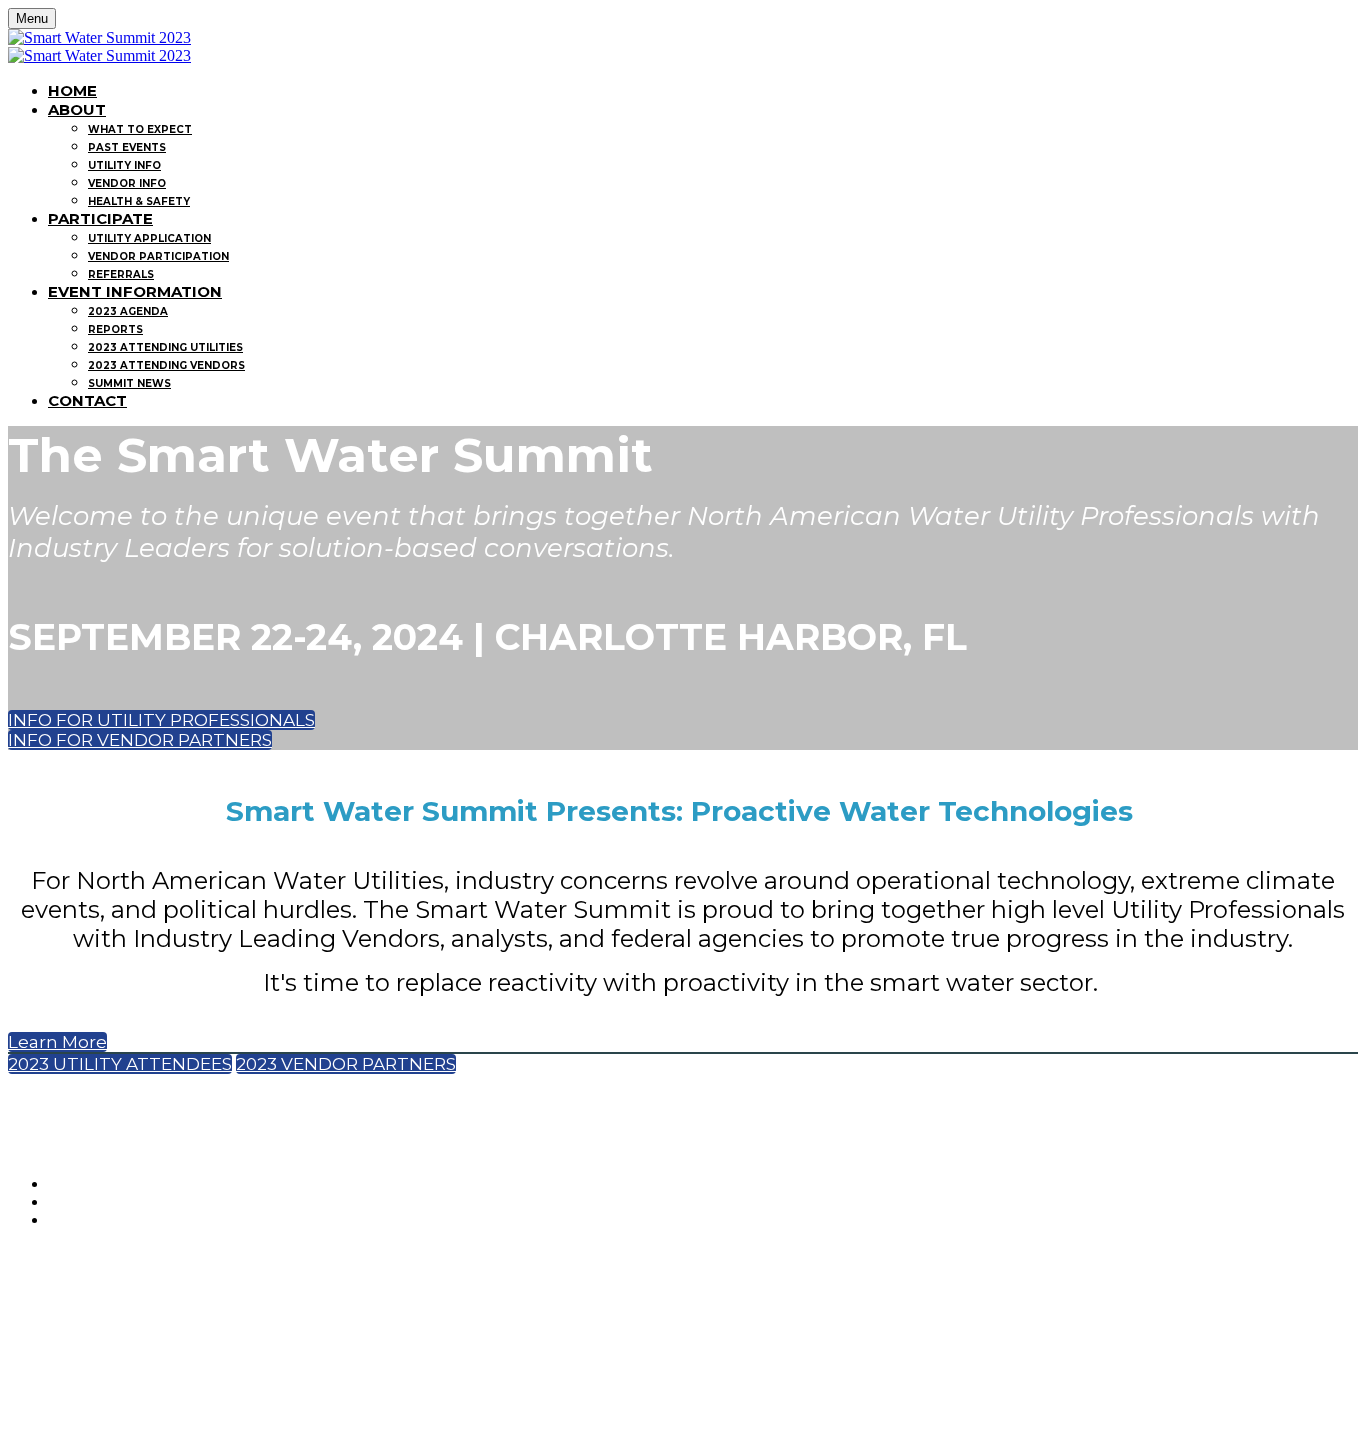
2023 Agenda (128, 311)
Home (72, 90)
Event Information (135, 291)
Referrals (121, 274)
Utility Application (149, 238)
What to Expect (140, 129)
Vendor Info (127, 183)
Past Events (127, 147)
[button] (161, 720)
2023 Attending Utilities (165, 347)
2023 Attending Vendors (166, 365)
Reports (115, 329)
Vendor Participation (158, 256)
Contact (87, 400)
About (77, 109)
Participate (100, 218)
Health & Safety (139, 201)
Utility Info (124, 165)
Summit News (129, 383)
